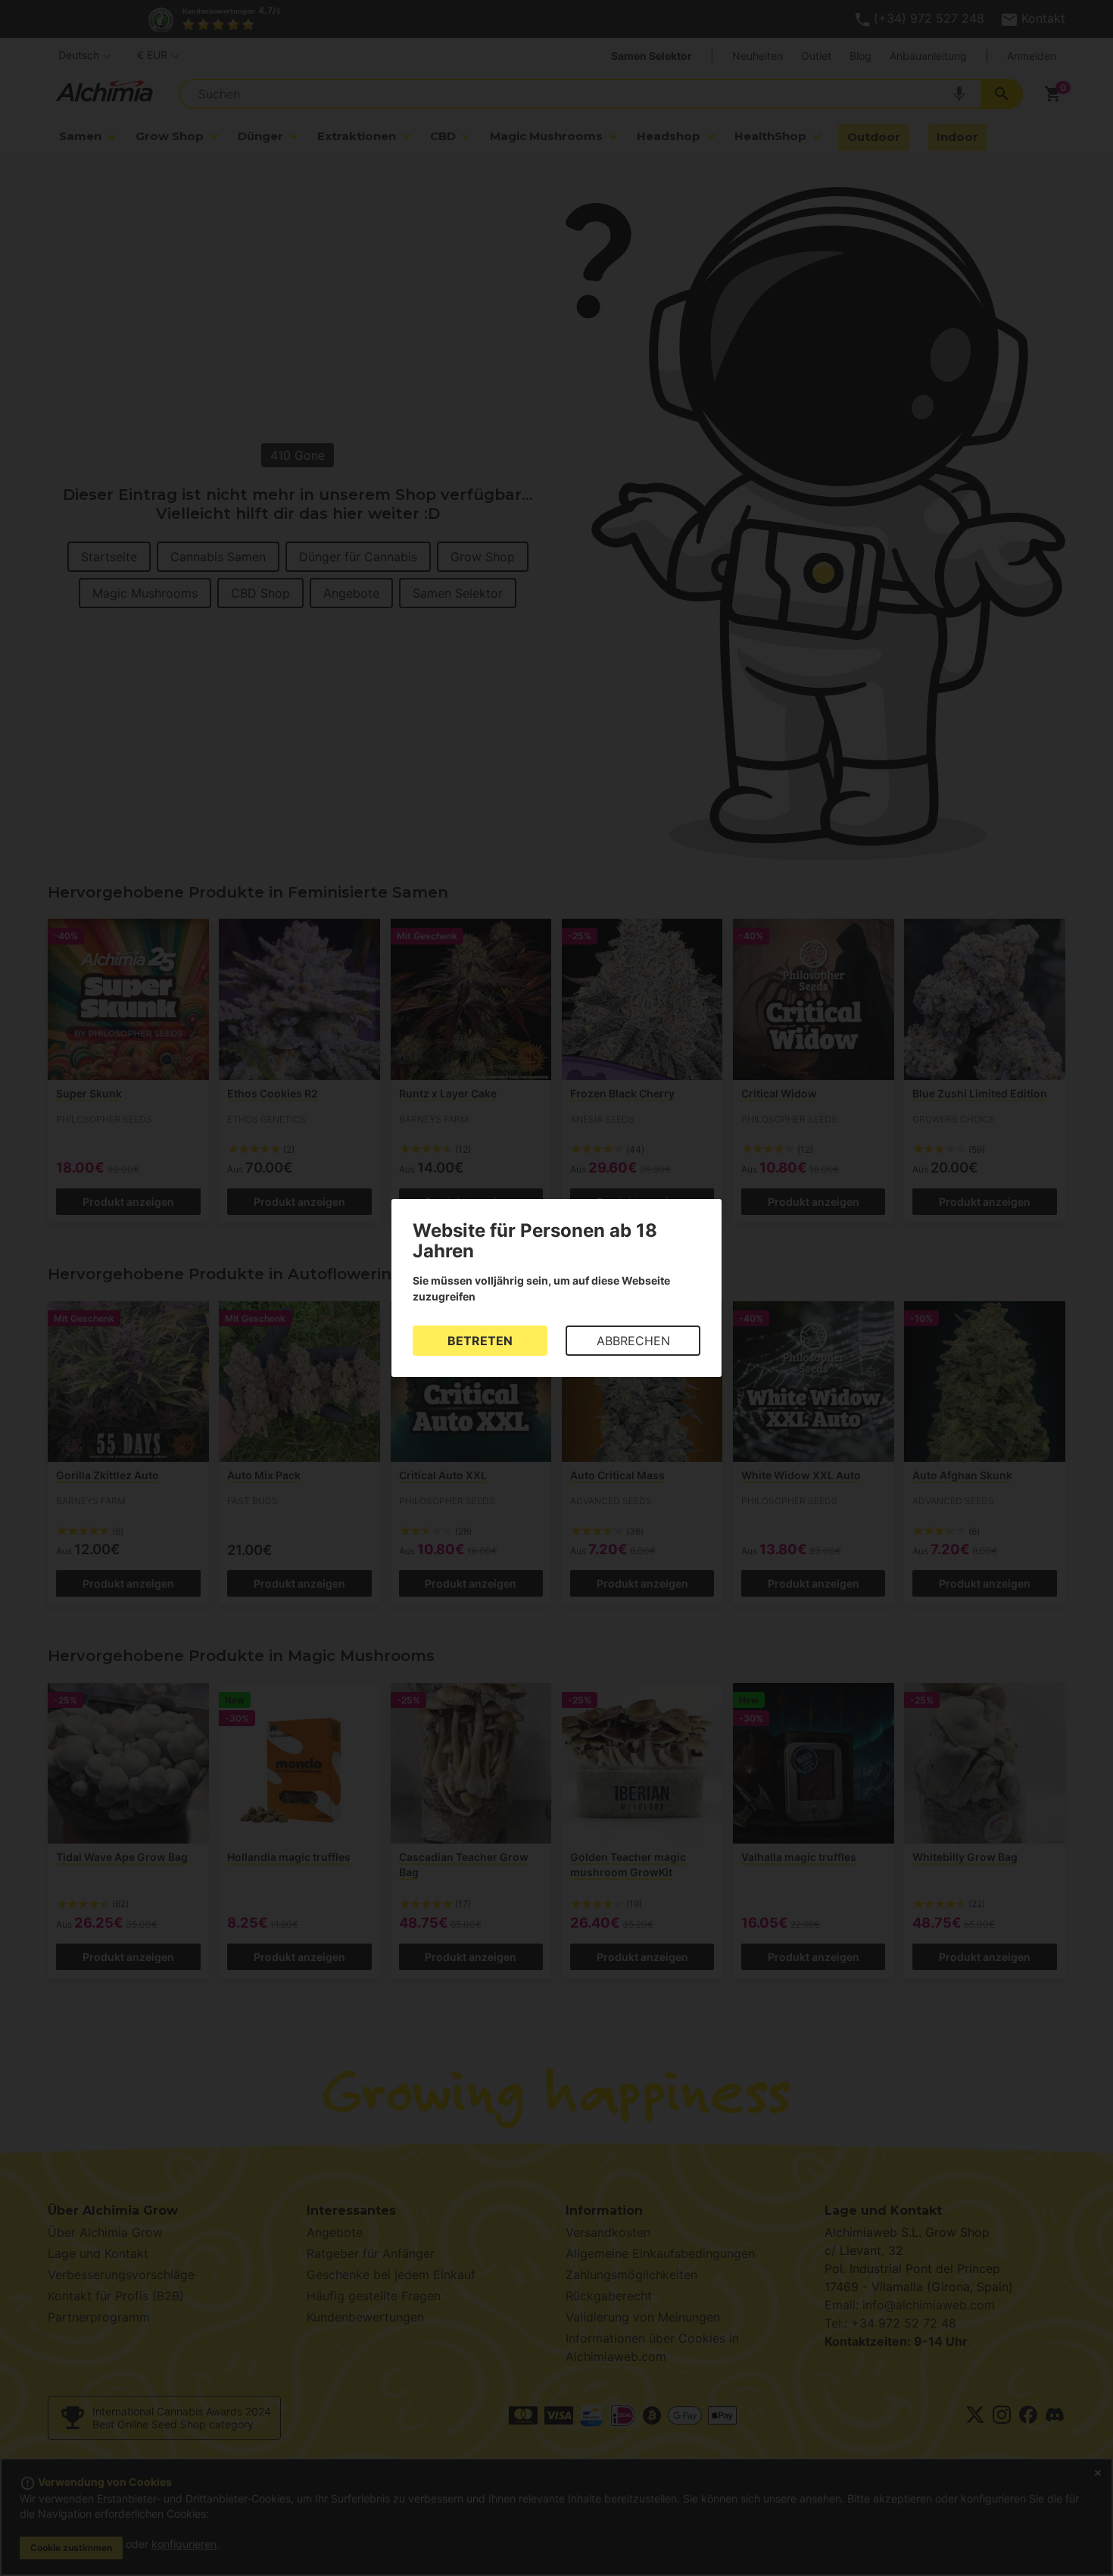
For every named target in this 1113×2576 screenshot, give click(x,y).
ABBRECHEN (633, 1341)
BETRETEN (480, 1341)
